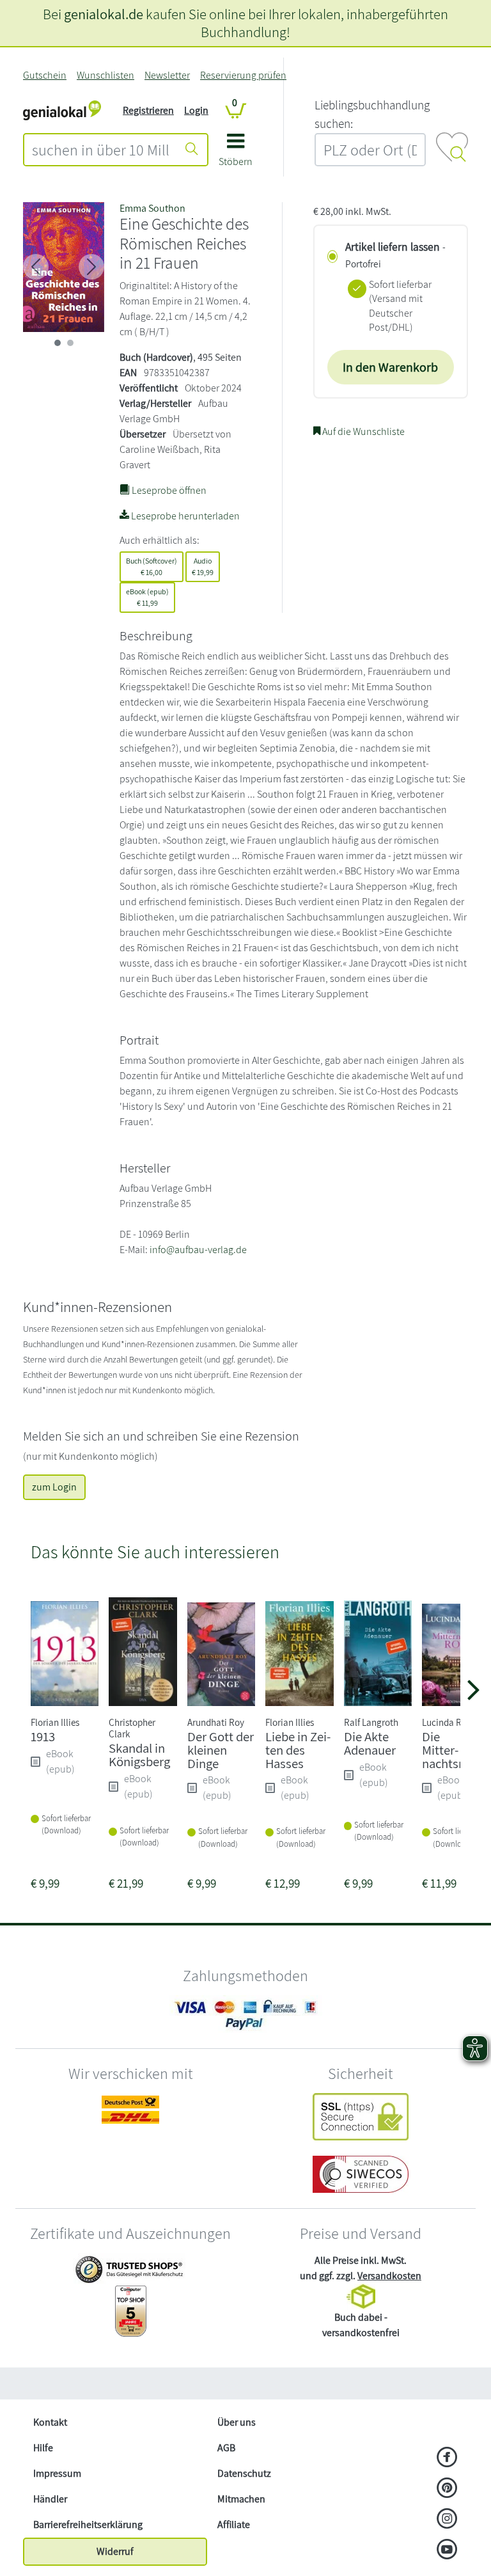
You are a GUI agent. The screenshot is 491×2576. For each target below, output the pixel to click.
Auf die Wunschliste (362, 431)
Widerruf (115, 2551)
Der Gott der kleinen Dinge (221, 1750)
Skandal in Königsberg (139, 1755)
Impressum (57, 2473)
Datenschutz (244, 2473)
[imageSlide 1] (70, 343)
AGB (226, 2448)
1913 (43, 1736)
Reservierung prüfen (243, 75)
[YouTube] (447, 2550)
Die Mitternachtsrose (452, 1750)
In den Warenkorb (390, 367)
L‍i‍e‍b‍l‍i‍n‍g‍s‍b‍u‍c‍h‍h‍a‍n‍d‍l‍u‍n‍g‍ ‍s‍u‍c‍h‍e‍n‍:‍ (372, 114)
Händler (50, 2499)
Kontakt (50, 2422)
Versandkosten (389, 2276)
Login (196, 110)
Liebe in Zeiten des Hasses (298, 1750)
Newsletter (167, 75)
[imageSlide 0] (58, 343)
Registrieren (148, 110)
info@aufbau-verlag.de (198, 1250)
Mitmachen (241, 2499)
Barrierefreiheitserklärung (88, 2525)
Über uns (237, 2422)
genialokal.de (104, 14)
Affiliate (234, 2525)
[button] (236, 154)
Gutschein (45, 75)
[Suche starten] (192, 150)
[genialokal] (62, 110)
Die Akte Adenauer (370, 1743)
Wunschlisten (105, 75)
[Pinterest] (447, 2489)
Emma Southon (152, 208)
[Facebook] (447, 2458)
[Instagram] (447, 2520)
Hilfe (43, 2448)
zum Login (54, 1487)
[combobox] (101, 150)
